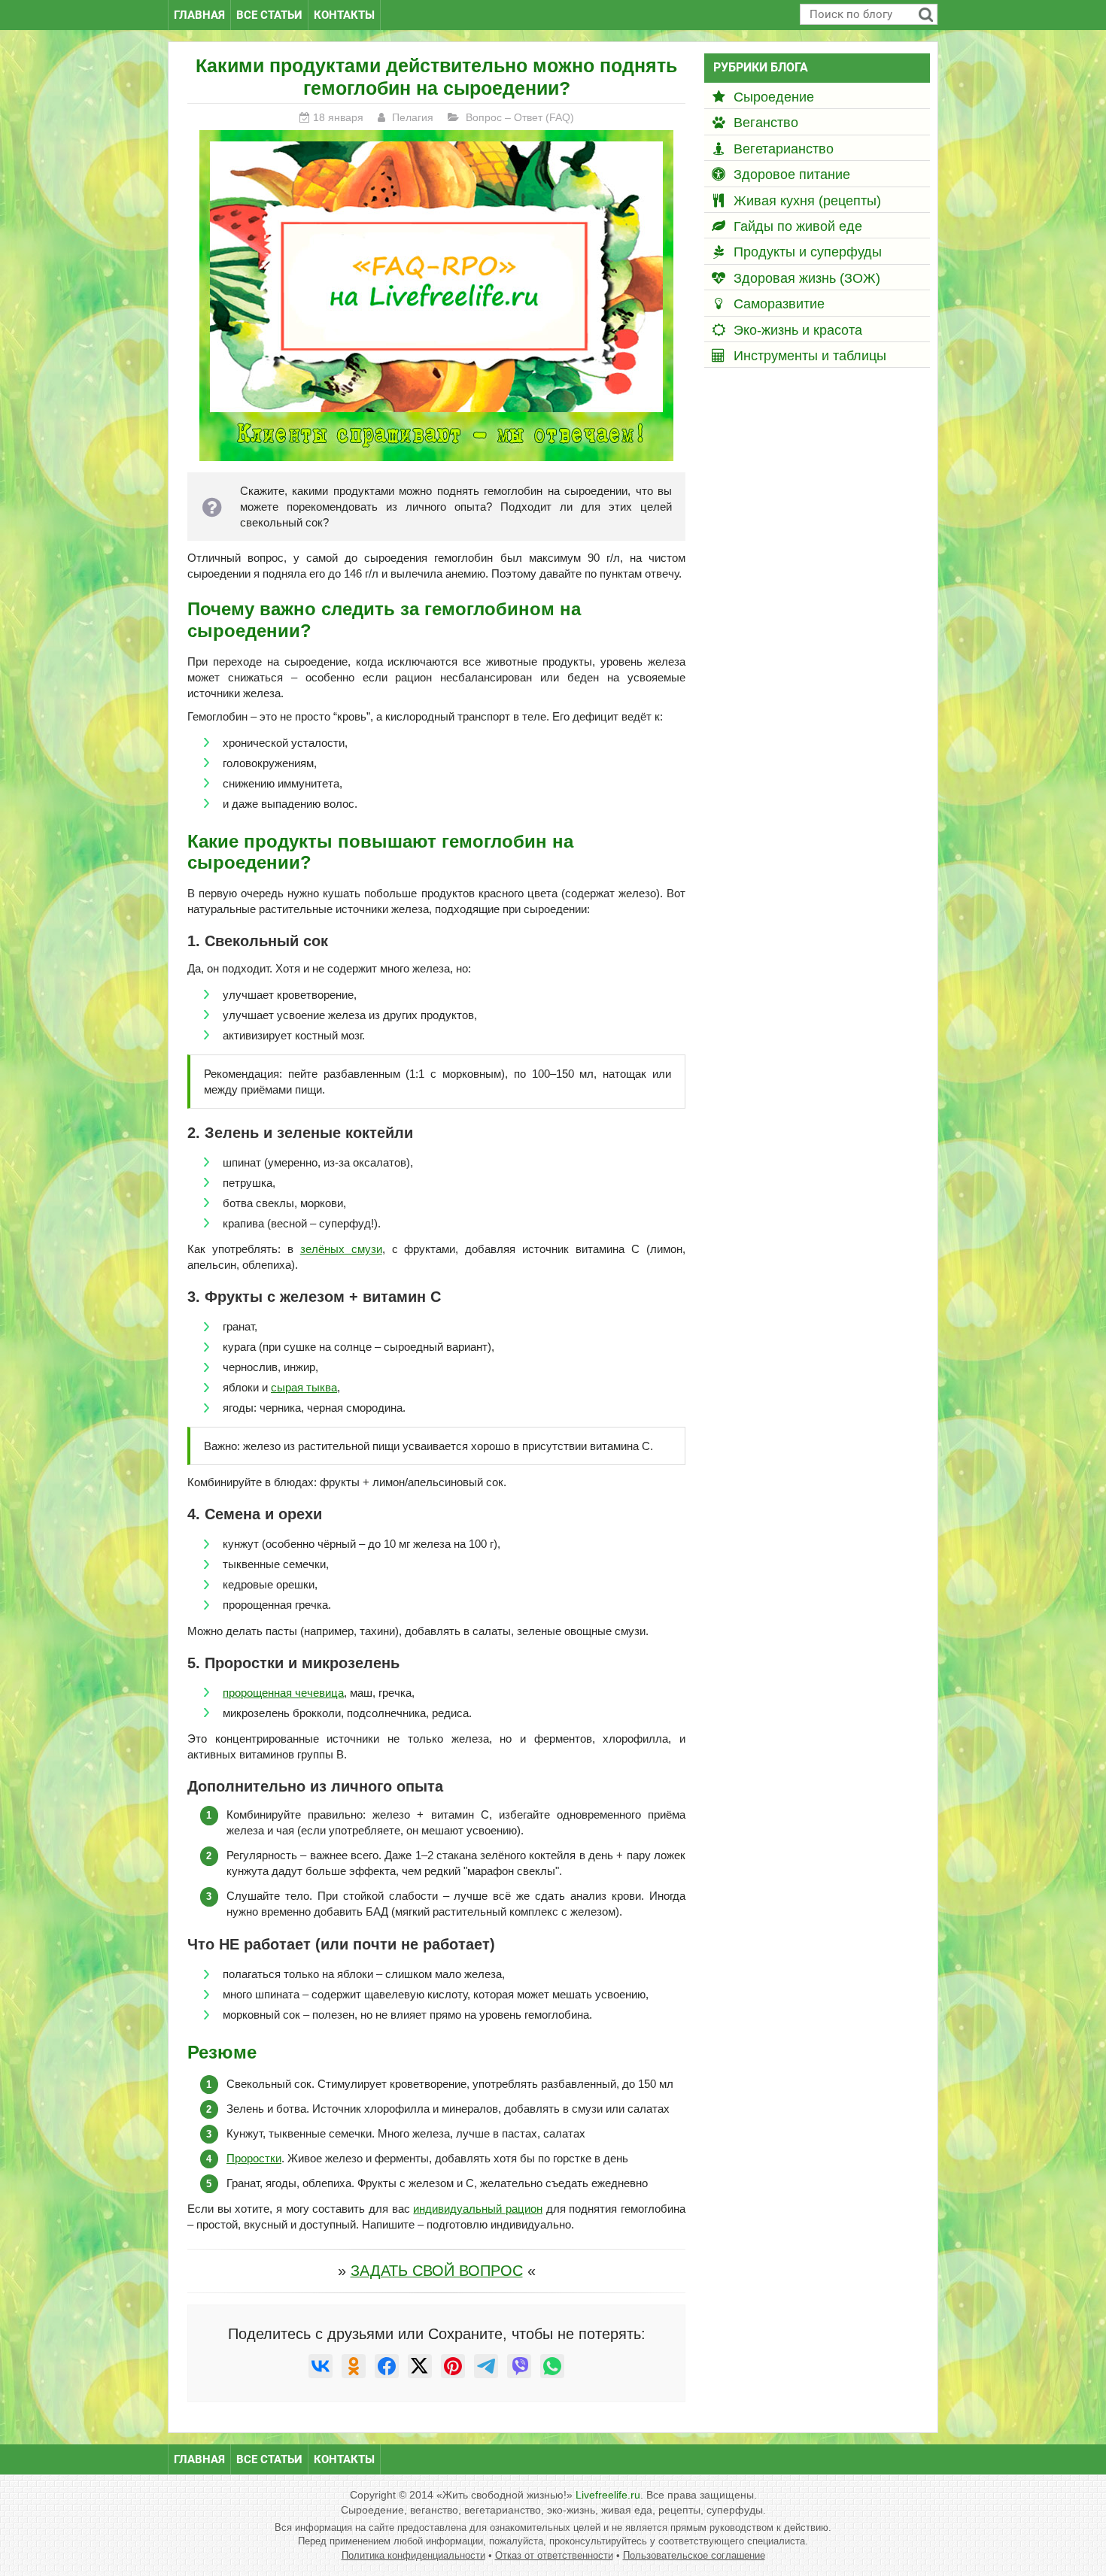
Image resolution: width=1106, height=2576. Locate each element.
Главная (199, 15)
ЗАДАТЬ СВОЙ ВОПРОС (437, 2271)
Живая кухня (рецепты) (807, 201)
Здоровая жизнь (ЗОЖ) (807, 278)
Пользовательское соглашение (694, 2555)
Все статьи (269, 15)
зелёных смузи (341, 1249)
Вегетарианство (784, 149)
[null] (321, 2366)
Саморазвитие (779, 304)
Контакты (344, 15)
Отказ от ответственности (554, 2555)
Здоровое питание (792, 174)
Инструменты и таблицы (810, 356)
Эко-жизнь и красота (798, 330)
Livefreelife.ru (608, 2495)
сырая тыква (304, 1387)
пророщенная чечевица (283, 1693)
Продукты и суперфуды (808, 252)
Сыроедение (774, 97)
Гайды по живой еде (798, 226)
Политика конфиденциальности (413, 2555)
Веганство (766, 123)
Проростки (254, 2158)
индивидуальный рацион (478, 2209)
